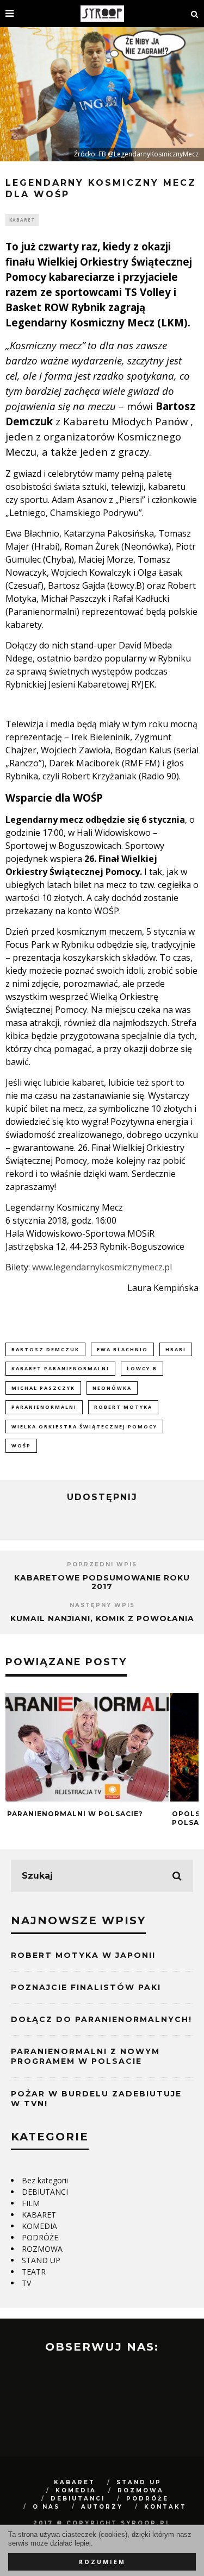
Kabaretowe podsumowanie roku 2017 (102, 1582)
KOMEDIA (39, 2226)
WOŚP (21, 1446)
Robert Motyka (123, 1407)
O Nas (46, 2507)
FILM (31, 2203)
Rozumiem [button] (102, 2562)
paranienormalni (44, 1407)
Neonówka (112, 1388)
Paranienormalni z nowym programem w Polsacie (85, 2056)
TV (26, 2283)
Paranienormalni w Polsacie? (75, 1814)
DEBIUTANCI (45, 2192)
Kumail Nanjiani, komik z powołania (102, 1618)
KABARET (22, 220)
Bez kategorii (45, 2180)
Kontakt (165, 2507)
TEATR (34, 2272)
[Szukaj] (195, 14)
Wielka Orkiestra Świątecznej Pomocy (84, 1426)
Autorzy (102, 2507)
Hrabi (176, 1349)
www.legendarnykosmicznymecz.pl (102, 1267)
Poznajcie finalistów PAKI (86, 1987)
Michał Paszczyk (43, 1388)
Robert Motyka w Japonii (83, 1955)
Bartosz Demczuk (45, 1349)
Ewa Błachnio (122, 1349)
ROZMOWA (42, 2249)
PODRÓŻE (40, 2237)
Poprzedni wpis (102, 1564)
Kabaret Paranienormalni (60, 1368)
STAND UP (41, 2260)
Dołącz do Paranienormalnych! (101, 2019)
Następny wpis (102, 1605)
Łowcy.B (142, 1368)
